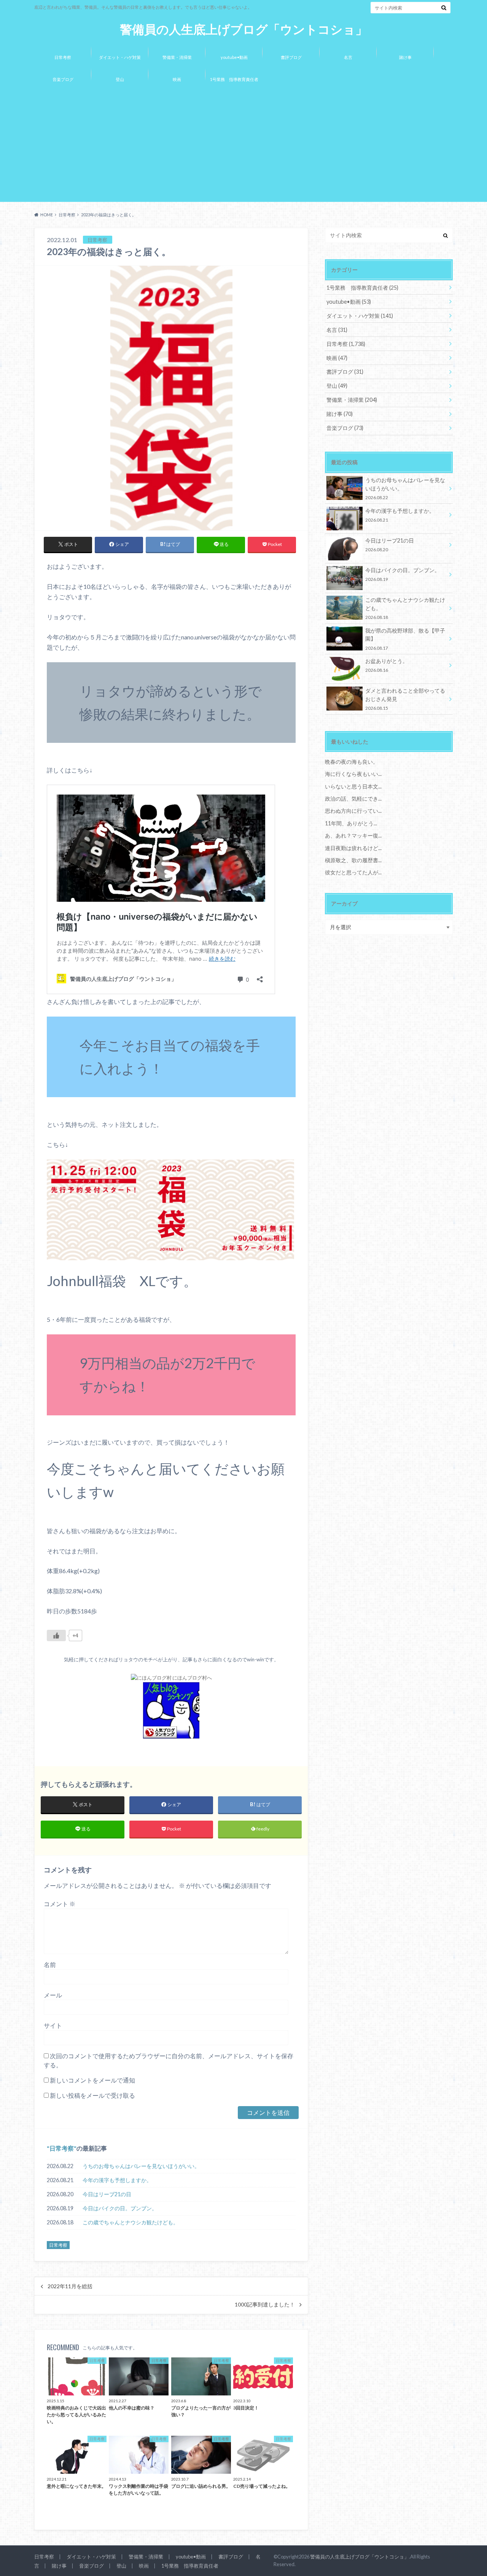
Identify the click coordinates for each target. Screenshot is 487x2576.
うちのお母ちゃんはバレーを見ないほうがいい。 (141, 2166)
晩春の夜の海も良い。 (352, 762)
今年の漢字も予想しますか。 (117, 2180)
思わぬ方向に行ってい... (353, 811)
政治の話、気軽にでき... (353, 799)
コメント (60, 1904)
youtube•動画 (234, 57)
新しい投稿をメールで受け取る (92, 2095)
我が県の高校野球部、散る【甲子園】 (405, 639)
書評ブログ (291, 57)
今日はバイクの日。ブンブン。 (120, 2208)
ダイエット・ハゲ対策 (120, 57)
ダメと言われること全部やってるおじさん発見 (405, 699)
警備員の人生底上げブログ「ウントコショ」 (244, 29)
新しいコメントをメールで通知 (92, 2080)
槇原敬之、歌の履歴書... (353, 860)
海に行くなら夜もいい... (353, 774)
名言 (348, 57)
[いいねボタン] (56, 1635)
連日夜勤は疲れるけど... (353, 848)
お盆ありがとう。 (387, 665)
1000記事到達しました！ (265, 2305)
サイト (53, 2025)
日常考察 (63, 57)
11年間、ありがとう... (351, 823)
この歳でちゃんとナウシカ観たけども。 (131, 2222)
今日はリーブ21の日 (107, 2194)
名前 (50, 1965)
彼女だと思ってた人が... (353, 872)
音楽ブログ (63, 79)
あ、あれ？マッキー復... (353, 835)
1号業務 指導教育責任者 (234, 79)
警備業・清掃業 (177, 57)
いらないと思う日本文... (353, 786)
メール (53, 1995)
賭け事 (405, 57)
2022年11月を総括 (70, 2286)
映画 (177, 79)
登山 (120, 79)
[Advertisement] (243, 147)
